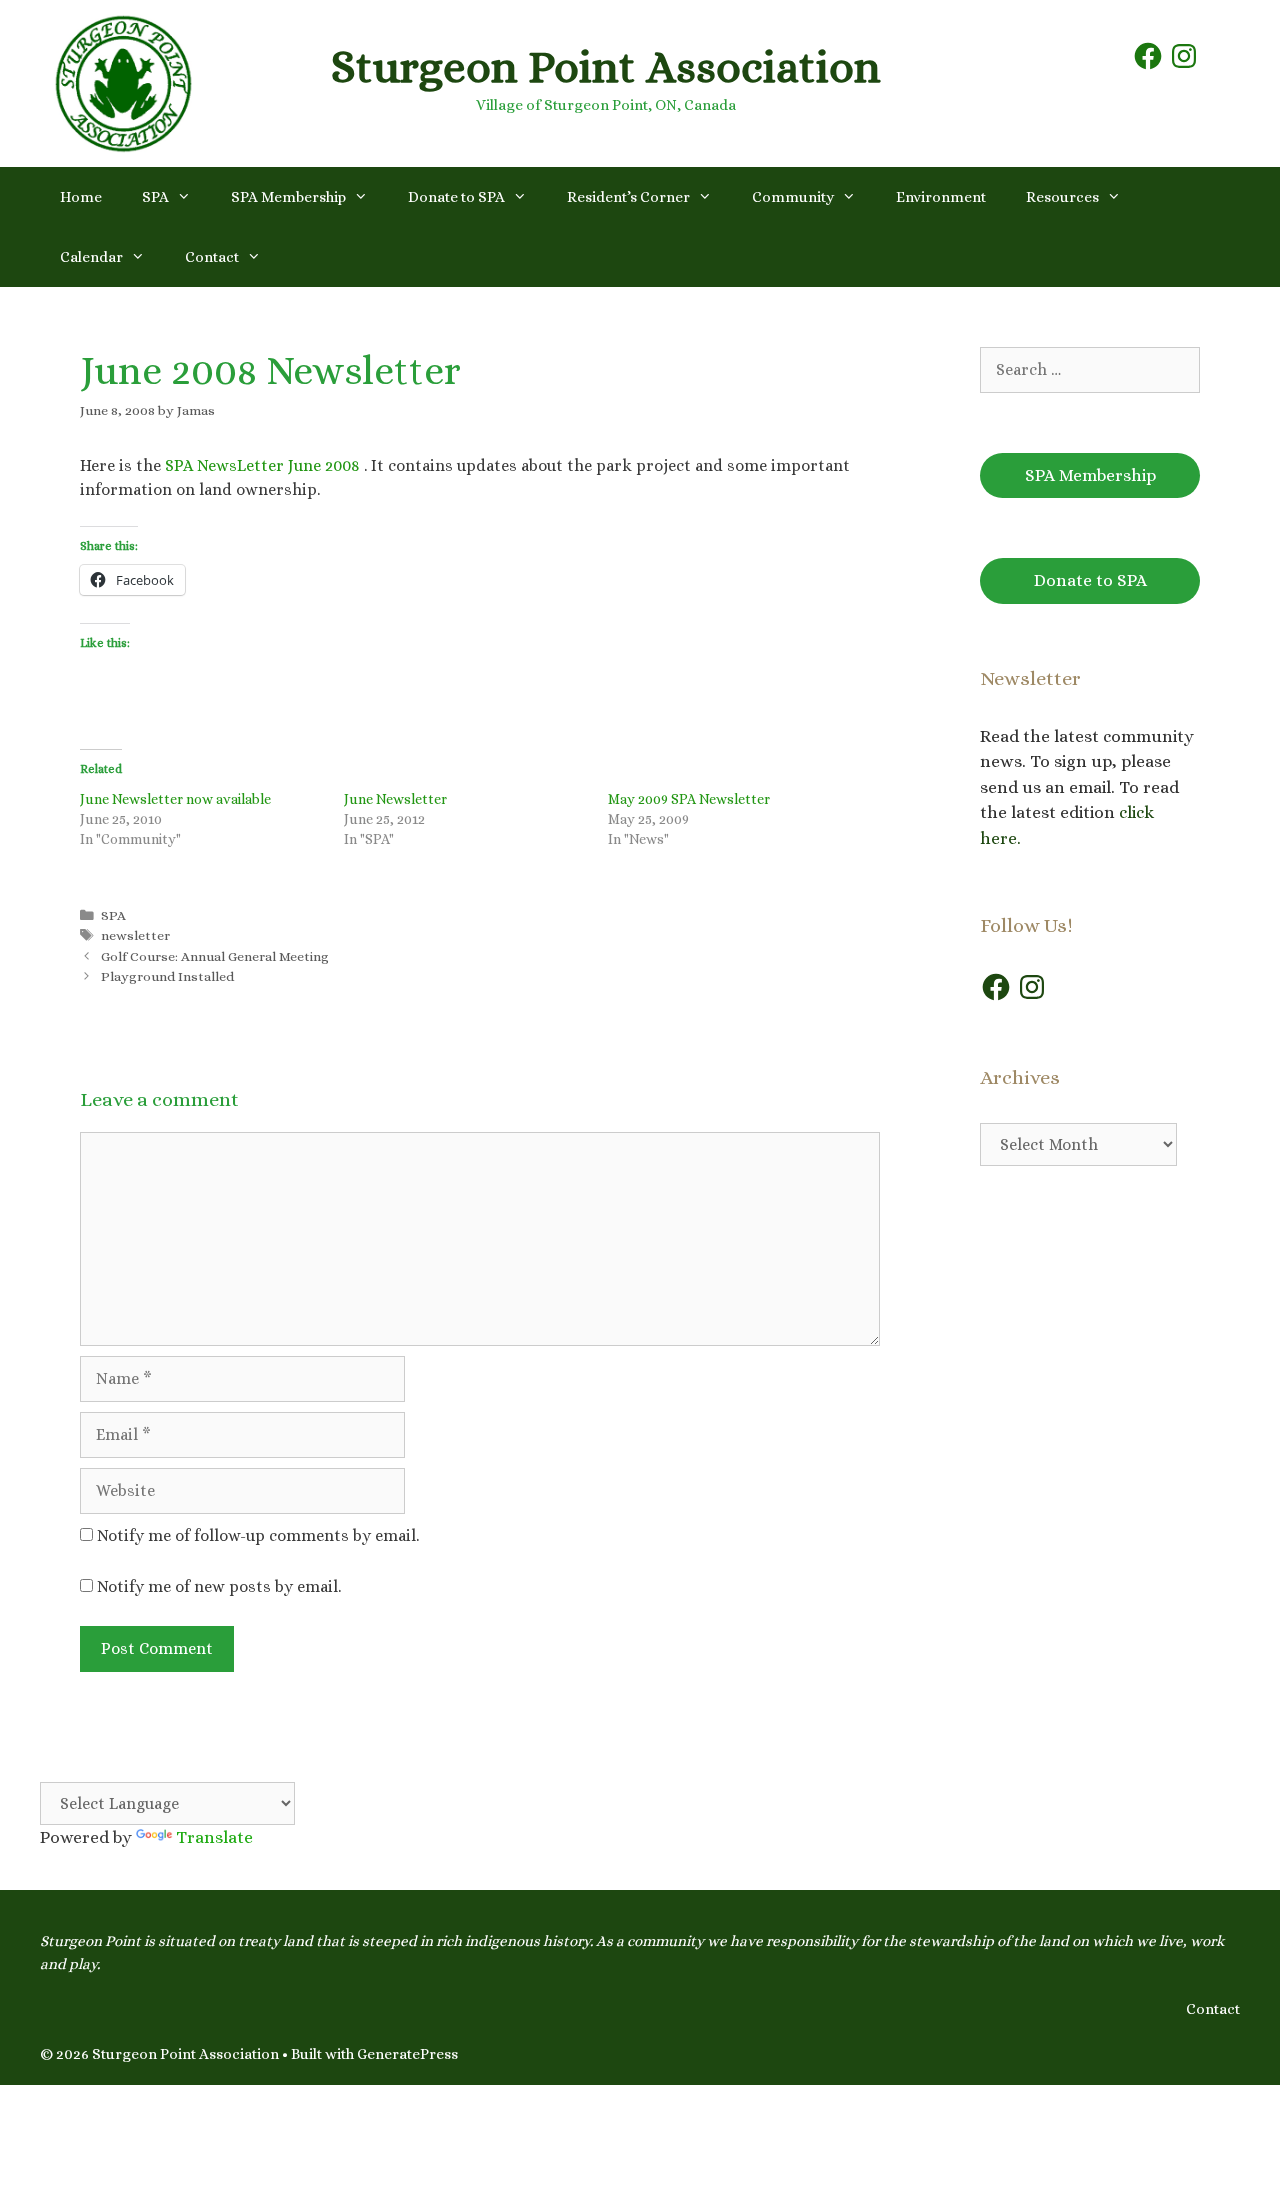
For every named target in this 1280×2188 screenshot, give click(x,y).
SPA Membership (288, 197)
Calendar (91, 257)
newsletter (135, 935)
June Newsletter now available (175, 799)
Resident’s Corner (628, 197)
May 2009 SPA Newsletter (689, 799)
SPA (155, 197)
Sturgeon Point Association (606, 67)
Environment (941, 197)
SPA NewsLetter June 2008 (262, 465)
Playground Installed (167, 976)
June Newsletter (395, 799)
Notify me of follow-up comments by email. (258, 1535)
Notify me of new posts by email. (219, 1586)
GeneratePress (407, 2054)
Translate (214, 1837)
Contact (212, 257)
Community (793, 197)
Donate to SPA (456, 197)
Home (81, 197)
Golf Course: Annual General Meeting (215, 956)
